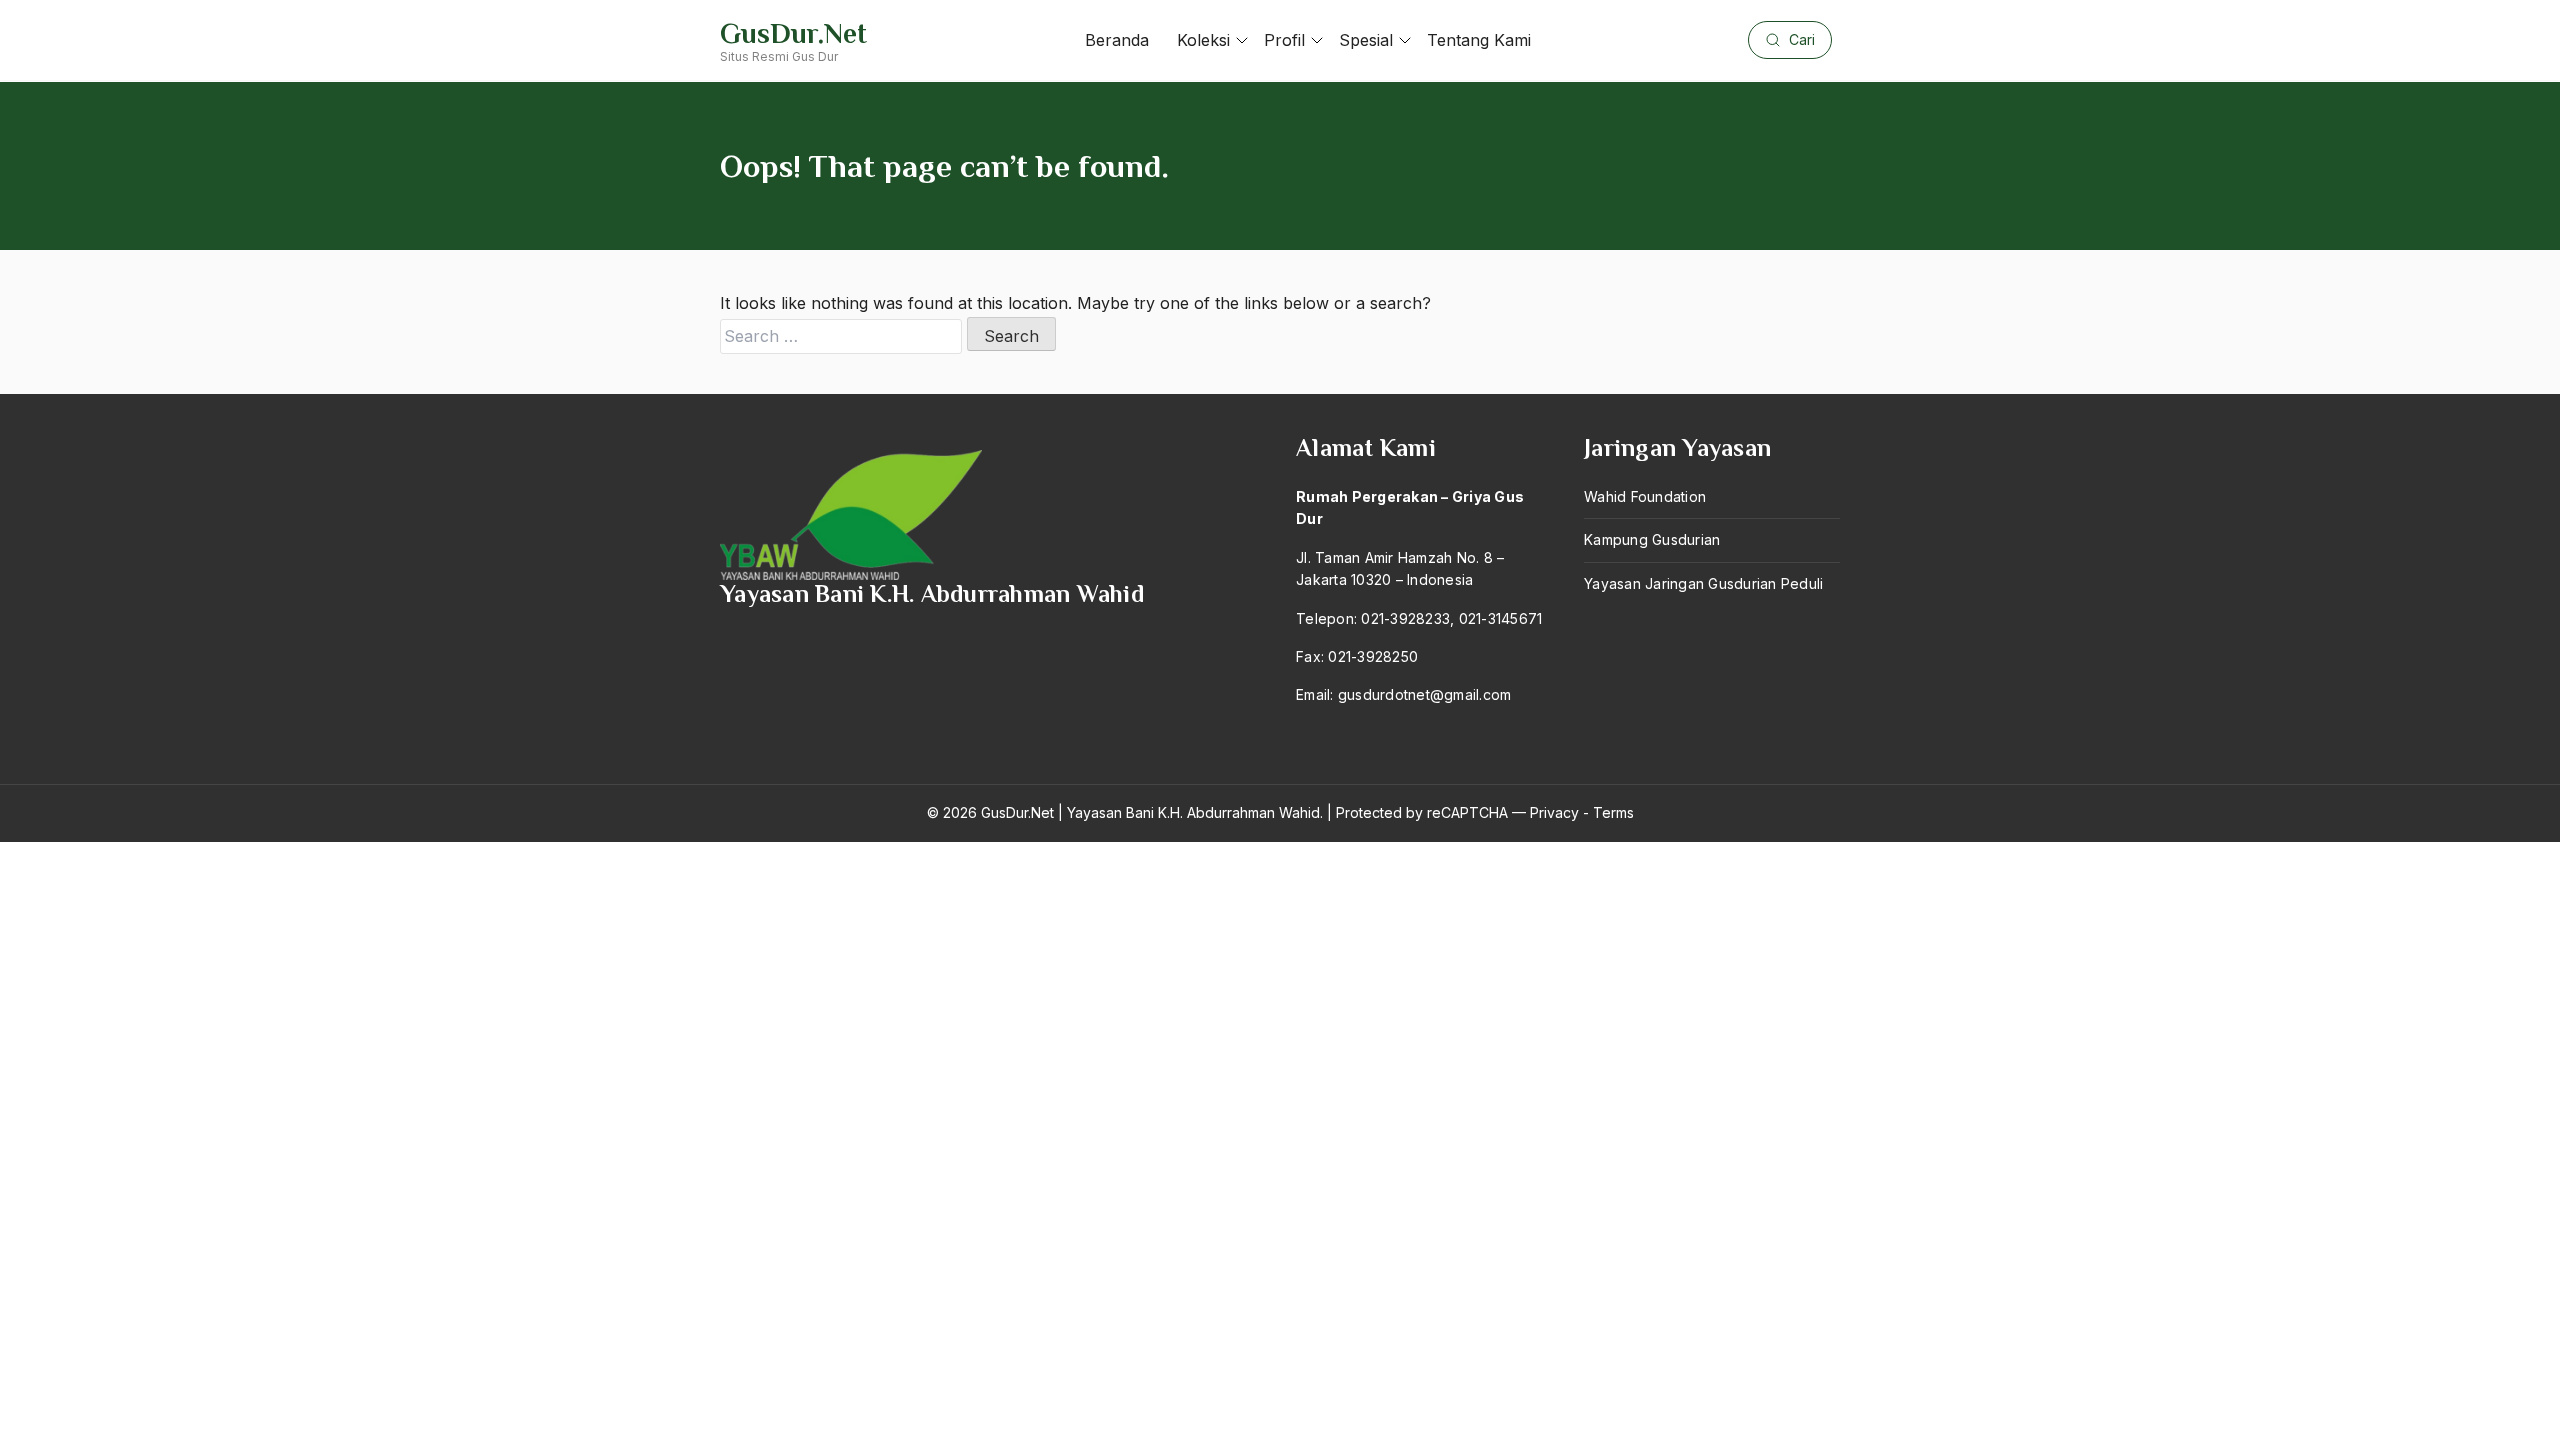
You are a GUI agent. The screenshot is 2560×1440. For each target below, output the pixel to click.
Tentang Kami (1479, 40)
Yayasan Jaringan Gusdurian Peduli (1703, 583)
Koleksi (1203, 40)
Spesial (1366, 40)
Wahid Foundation (1645, 496)
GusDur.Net (793, 33)
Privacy (1554, 812)
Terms (1613, 812)
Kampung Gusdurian (1652, 539)
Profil (1284, 40)
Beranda (1117, 40)
